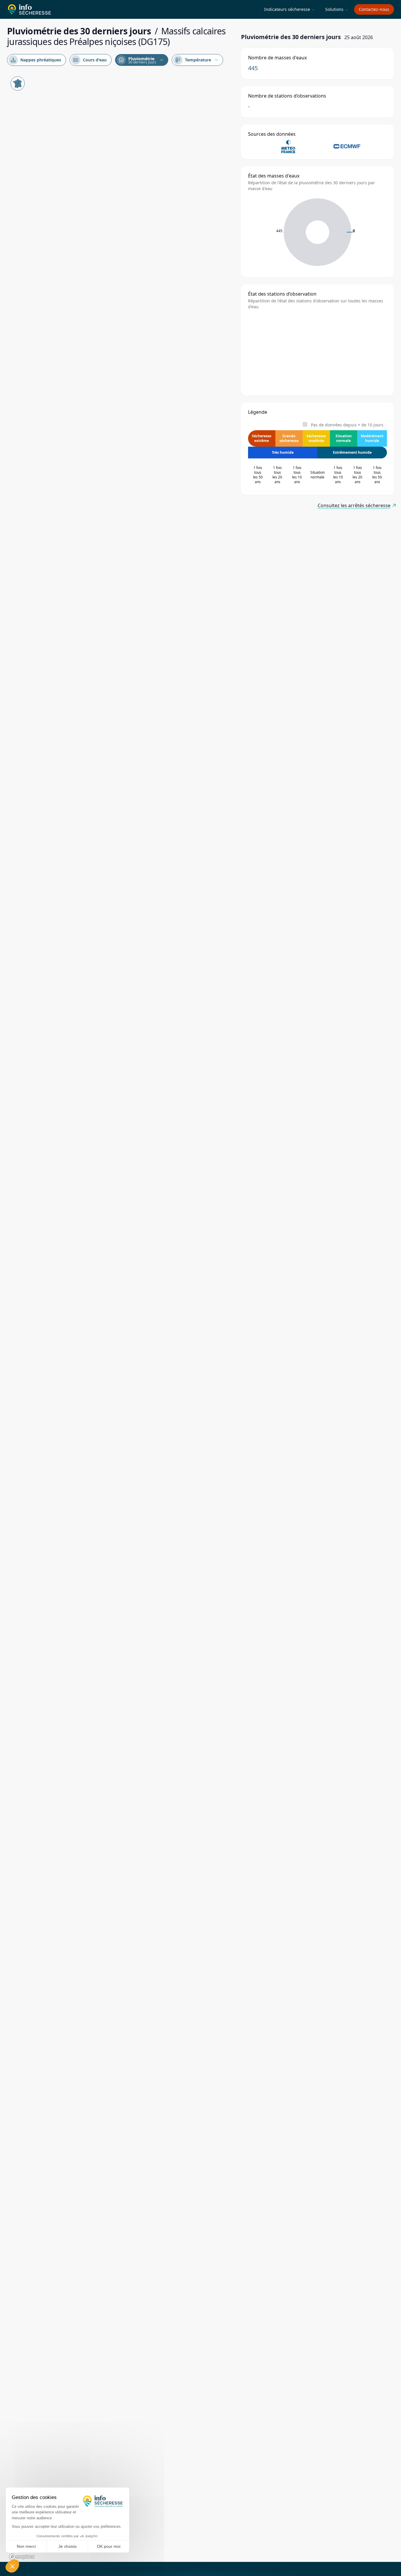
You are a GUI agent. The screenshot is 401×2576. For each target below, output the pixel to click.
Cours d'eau (90, 60)
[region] (121, 1317)
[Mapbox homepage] (22, 2557)
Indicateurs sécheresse (289, 9)
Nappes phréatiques (36, 60)
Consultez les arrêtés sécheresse (354, 505)
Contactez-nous (374, 9)
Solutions (337, 9)
